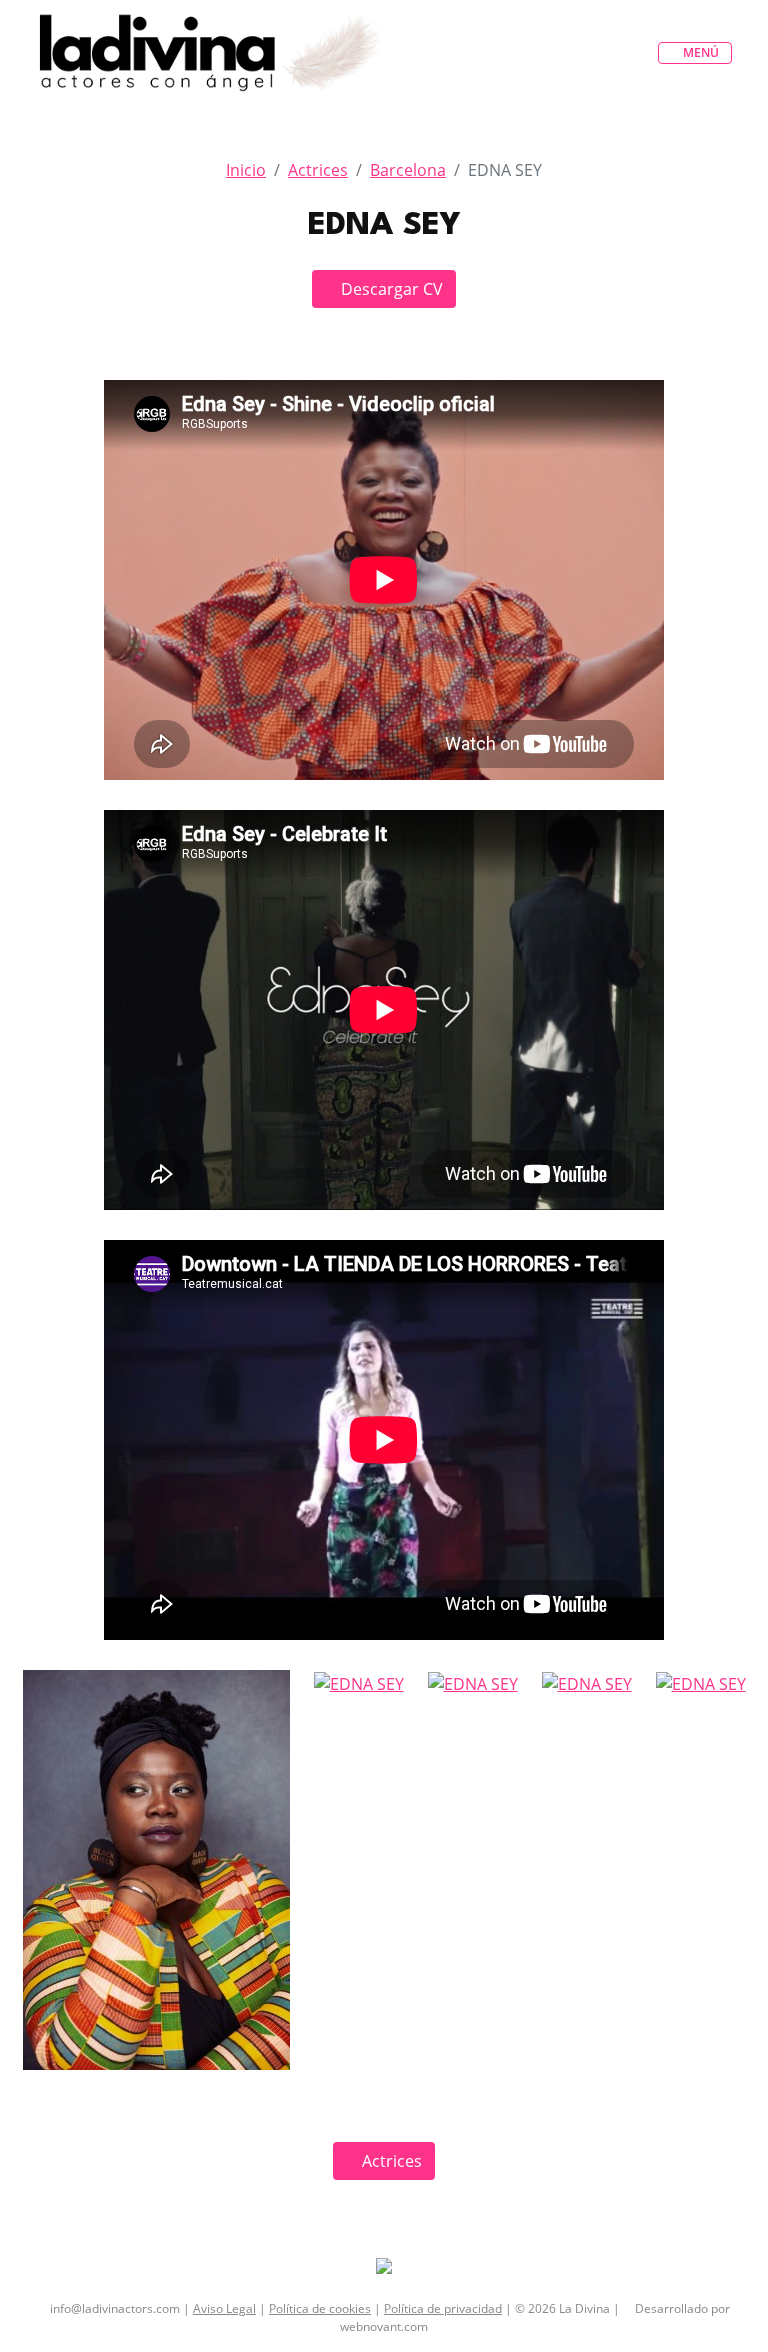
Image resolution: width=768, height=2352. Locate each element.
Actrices (318, 170)
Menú (699, 52)
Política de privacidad (443, 2308)
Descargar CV (390, 289)
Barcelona (408, 170)
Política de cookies (320, 2308)
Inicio (246, 170)
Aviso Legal (224, 2308)
